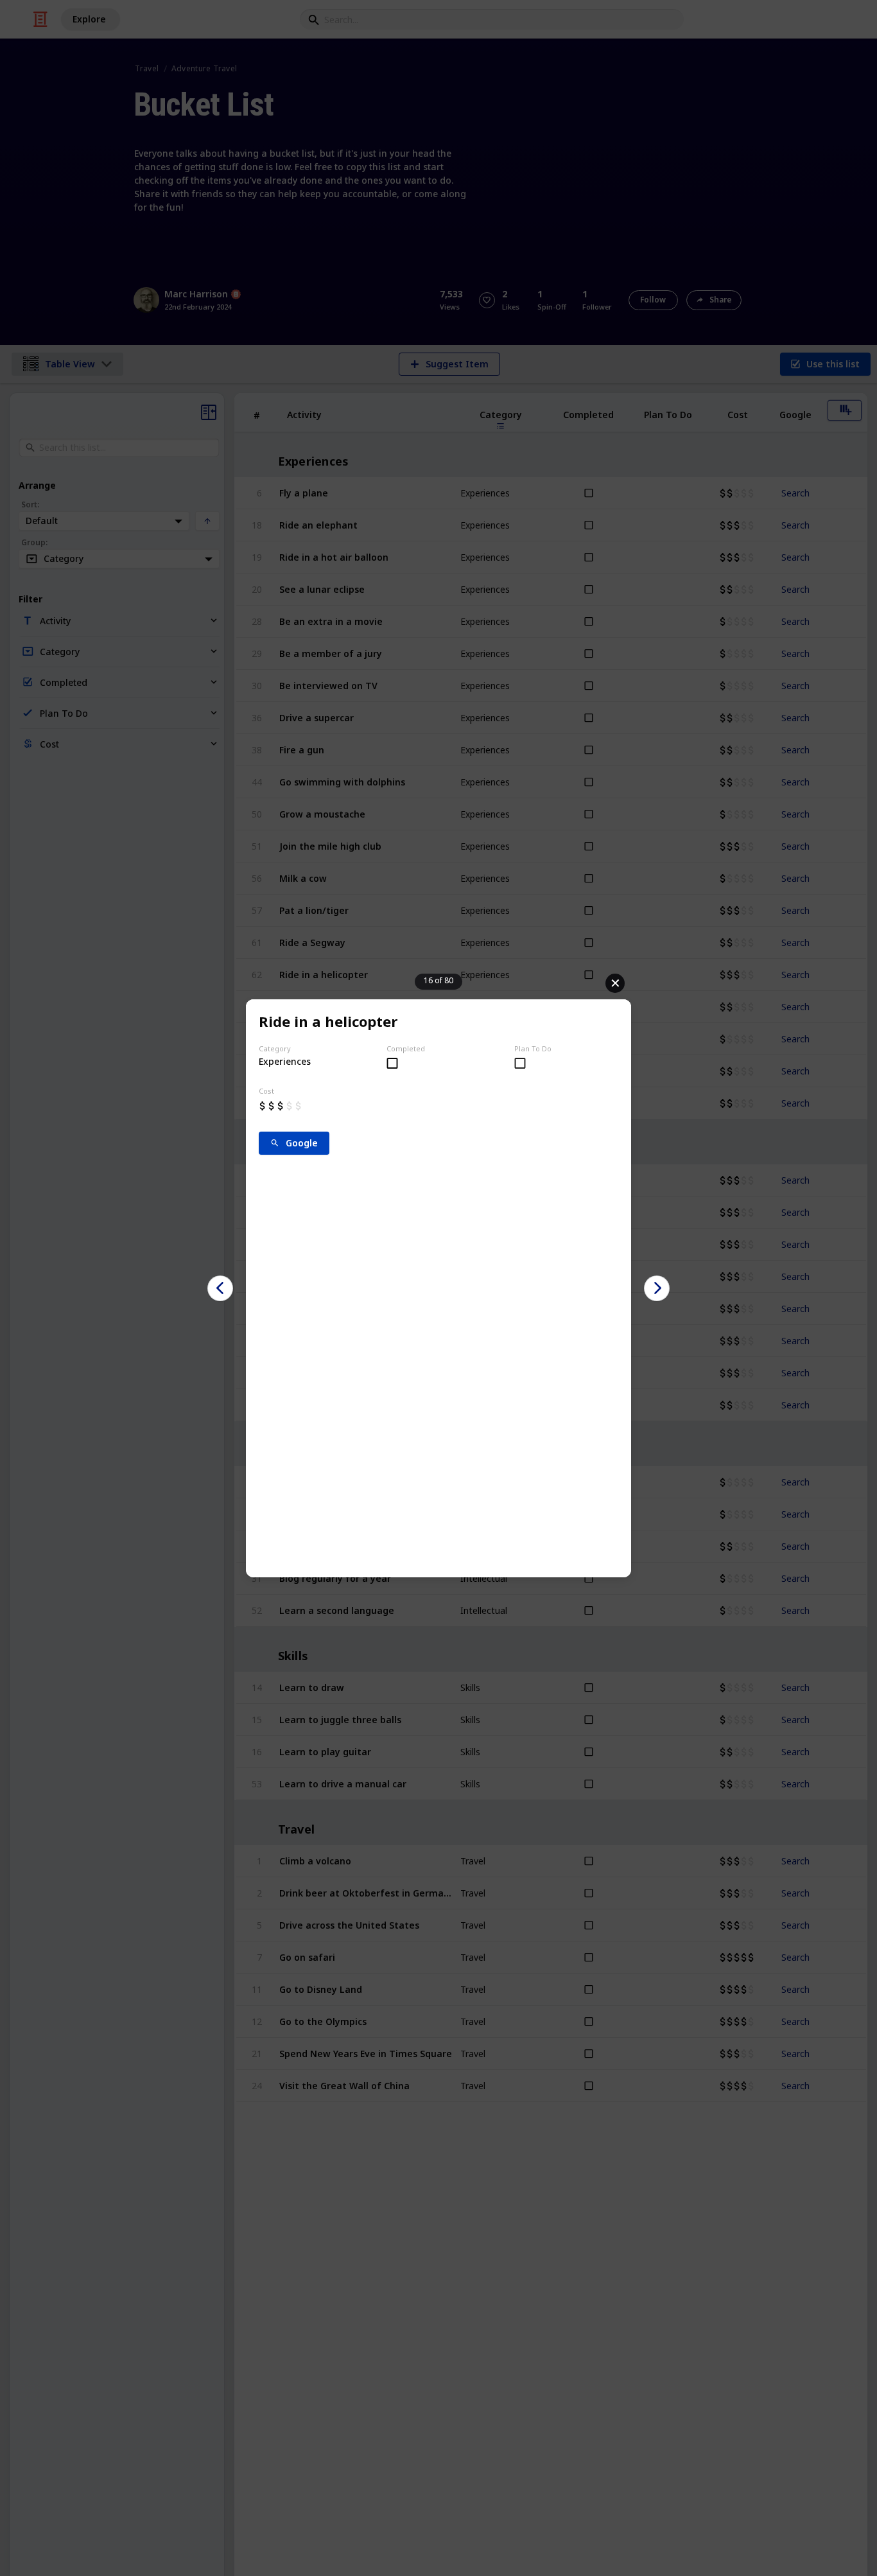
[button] (220, 1288)
